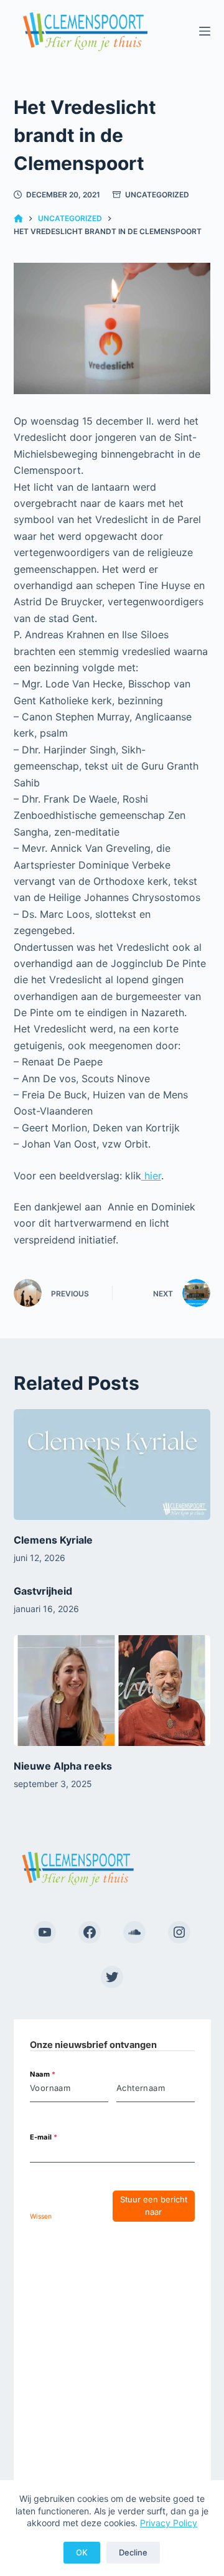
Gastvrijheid (43, 1591)
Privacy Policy (169, 2523)
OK (82, 2552)
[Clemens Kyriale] (112, 1465)
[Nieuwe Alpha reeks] (112, 1691)
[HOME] (18, 219)
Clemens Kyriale (53, 1540)
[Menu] (205, 31)
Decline (133, 2552)
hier (151, 1176)
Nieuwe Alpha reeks (63, 1766)
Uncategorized (157, 195)
